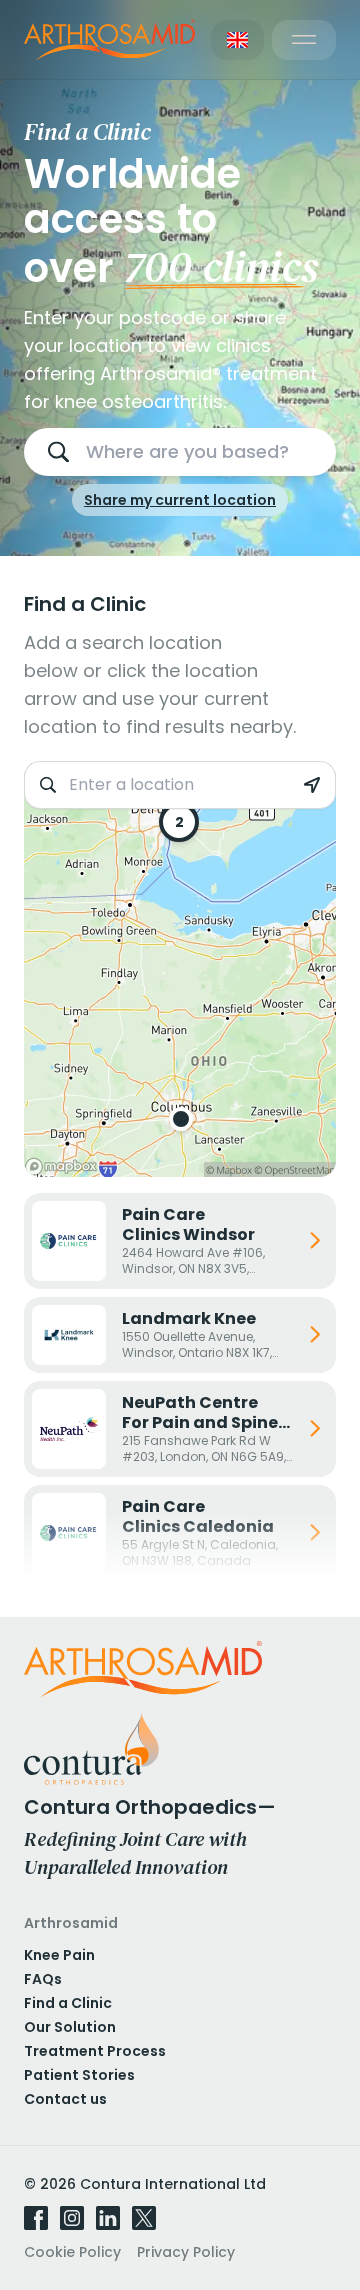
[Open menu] (304, 40)
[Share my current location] (312, 785)
